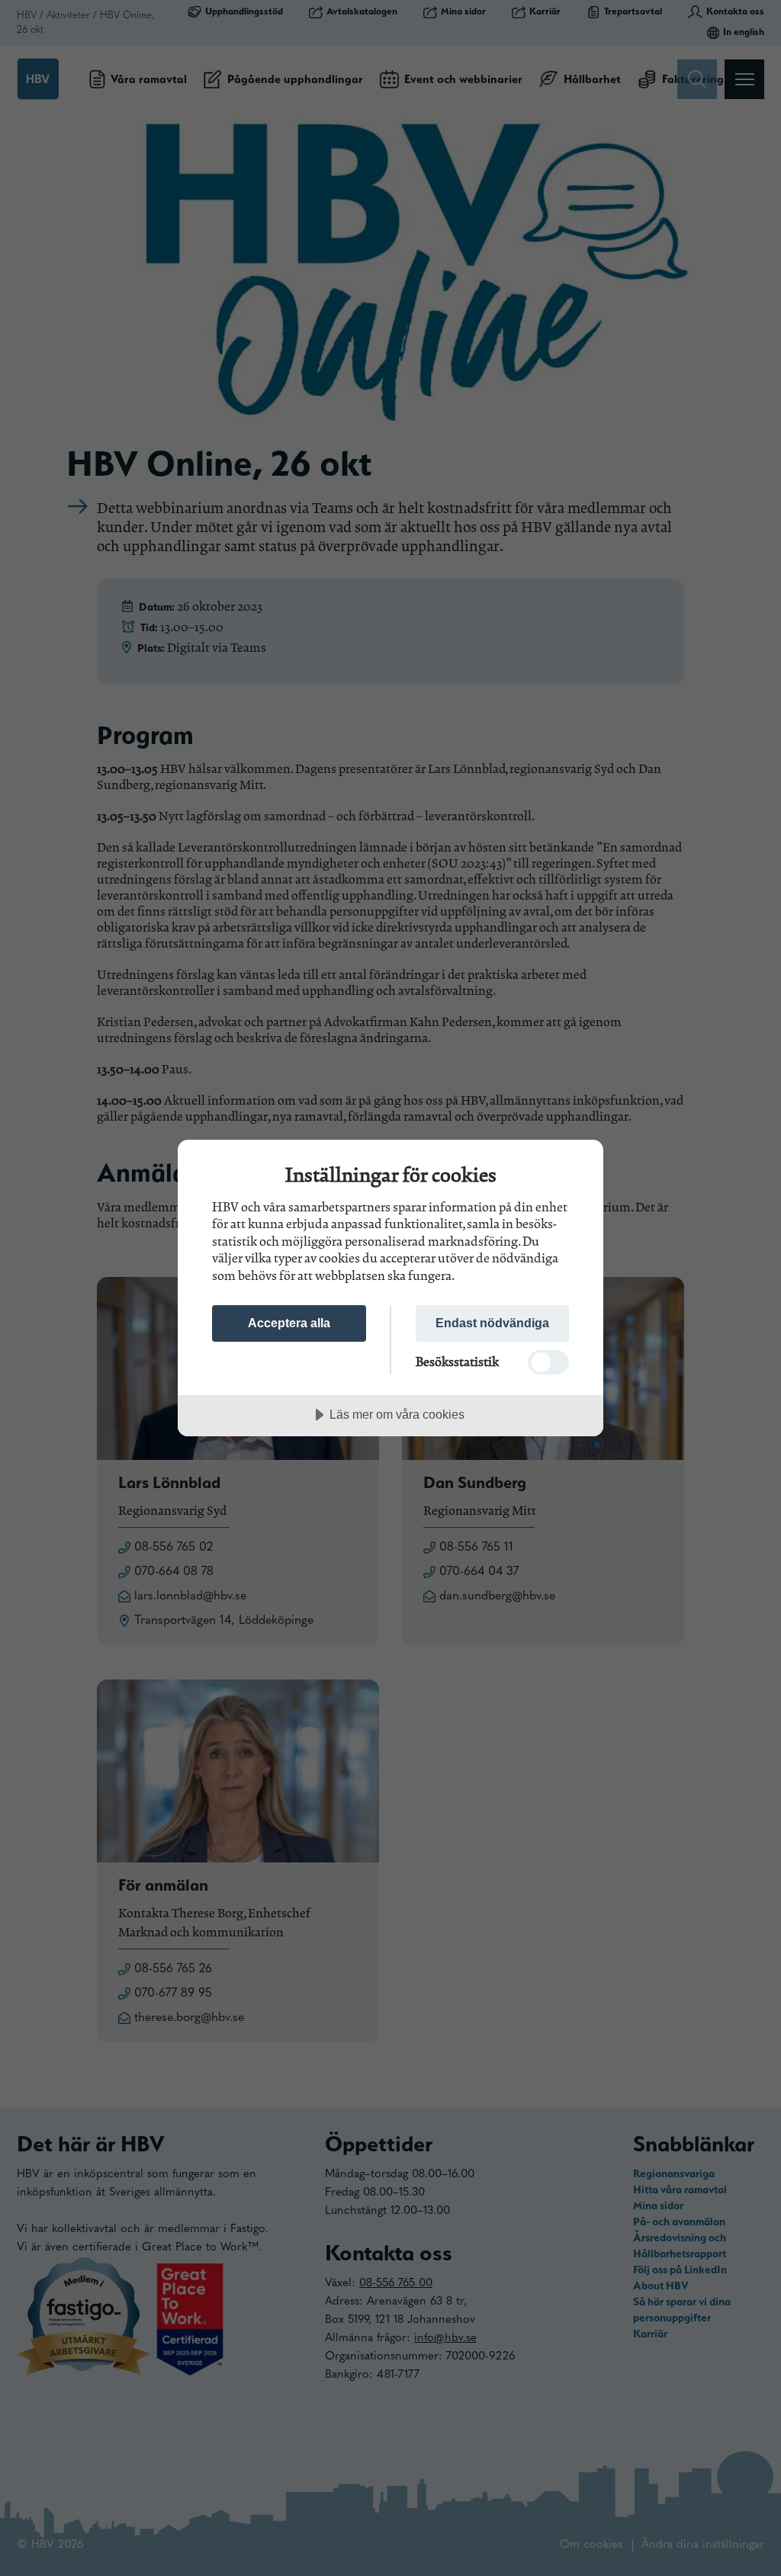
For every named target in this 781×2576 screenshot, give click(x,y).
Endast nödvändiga (492, 1323)
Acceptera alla (289, 1323)
